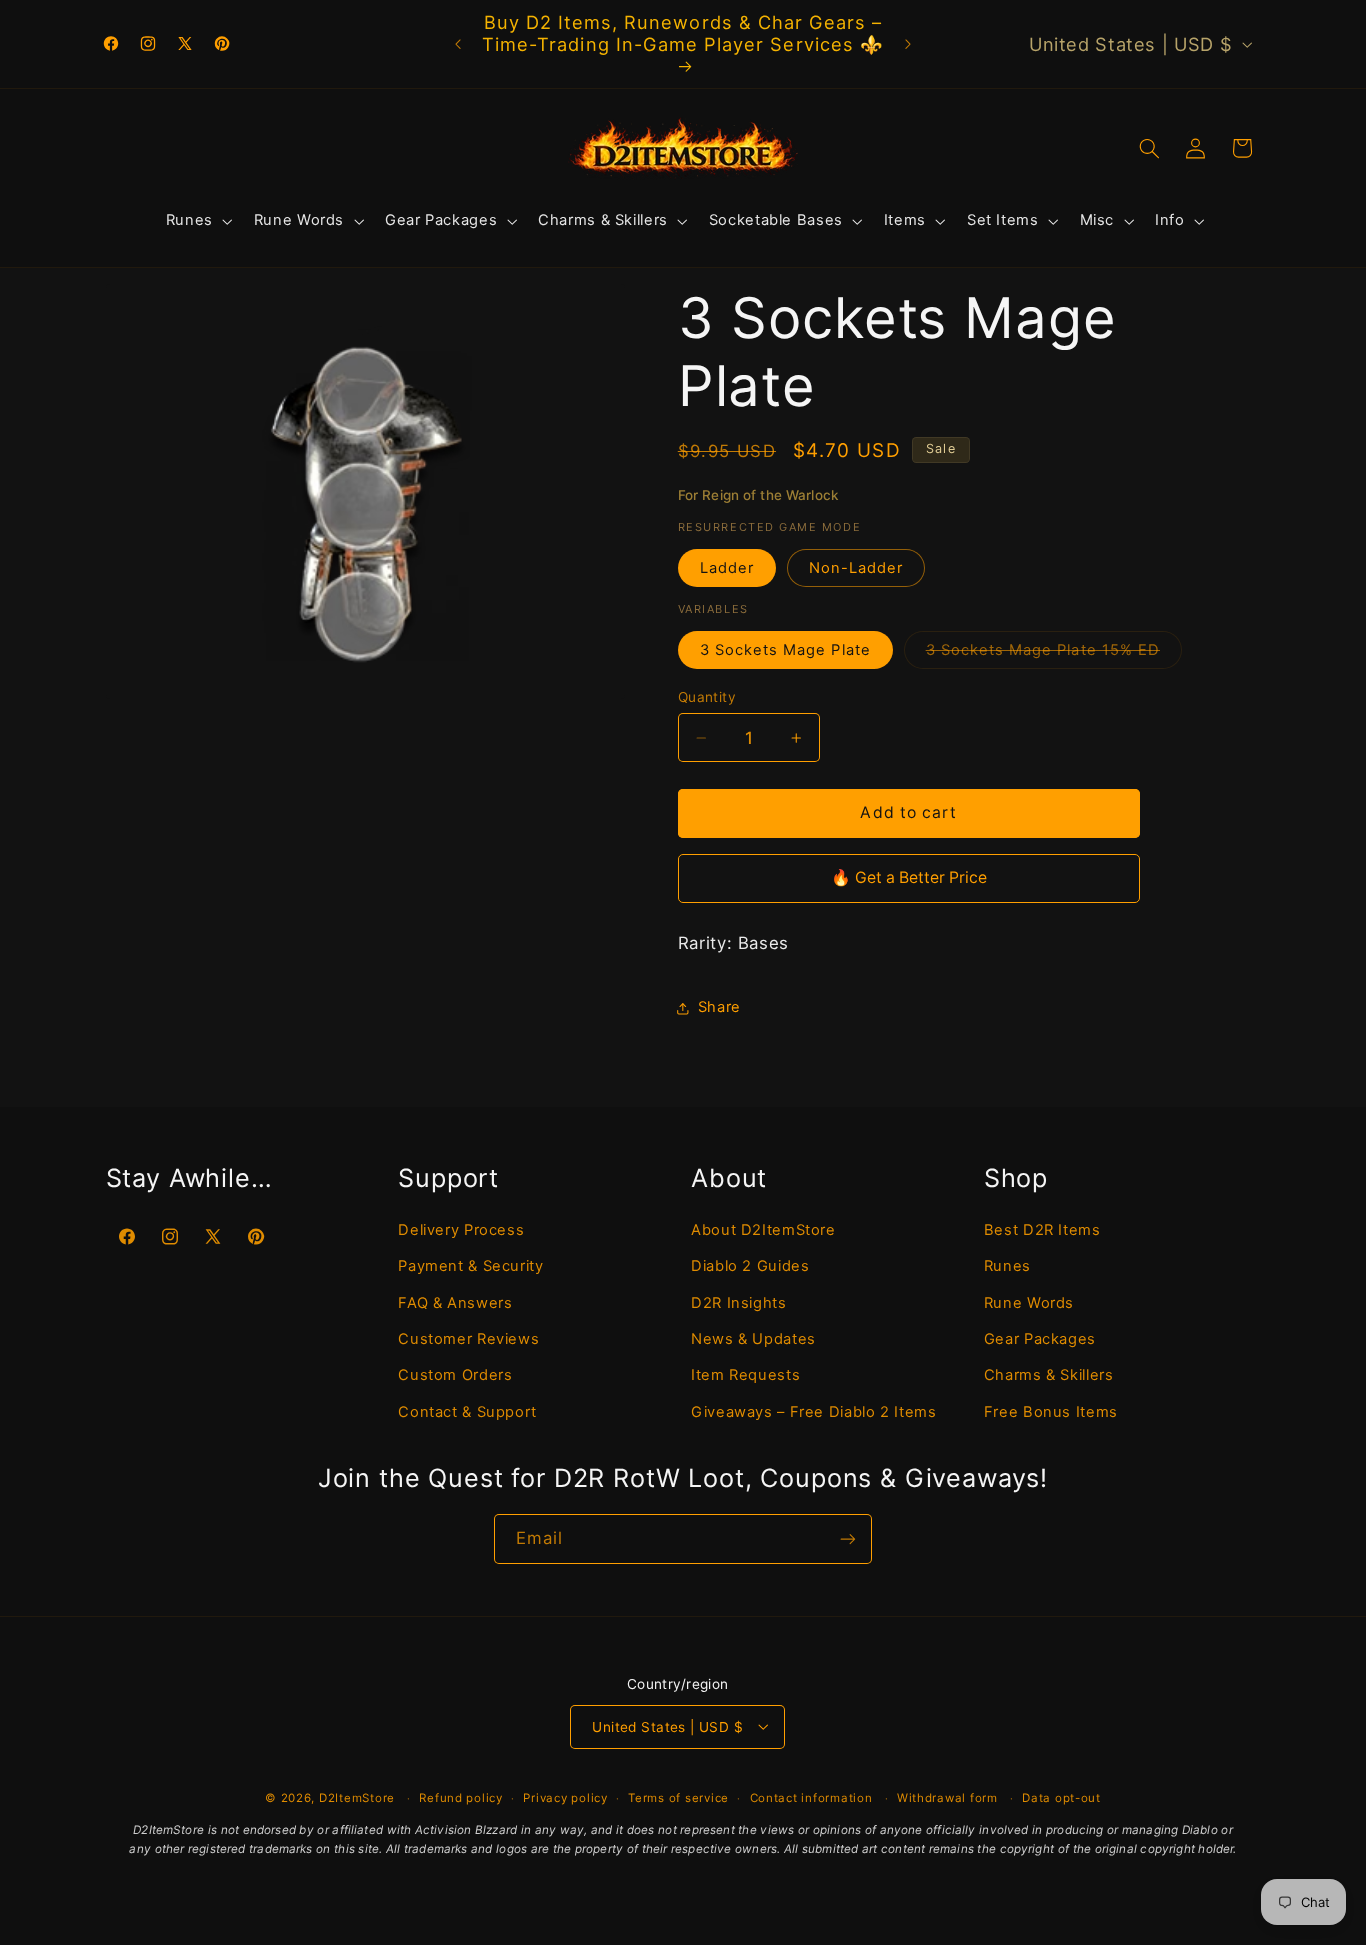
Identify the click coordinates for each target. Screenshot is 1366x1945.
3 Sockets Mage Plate (785, 650)
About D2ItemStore (763, 1230)
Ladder (727, 568)
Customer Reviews (468, 1339)
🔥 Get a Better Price (909, 877)
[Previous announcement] (458, 44)
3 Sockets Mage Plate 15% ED (1054, 654)
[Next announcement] (908, 44)
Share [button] (719, 1007)
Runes (1007, 1266)
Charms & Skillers (1049, 1375)
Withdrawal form (947, 1797)
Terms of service (678, 1797)
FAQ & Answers (455, 1303)
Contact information (811, 1797)
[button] (197, 221)
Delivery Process (461, 1230)
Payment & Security (470, 1266)
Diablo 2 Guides (750, 1266)
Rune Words (1029, 1303)
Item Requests (745, 1375)
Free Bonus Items (1051, 1412)
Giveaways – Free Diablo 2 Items (814, 1412)
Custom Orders (455, 1375)
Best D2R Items (1042, 1230)
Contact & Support (467, 1412)
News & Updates (753, 1339)
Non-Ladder (856, 568)
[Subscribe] (848, 1538)
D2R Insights (739, 1303)
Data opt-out (1061, 1797)
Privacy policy (565, 1797)
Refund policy (461, 1797)
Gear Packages (1040, 1339)
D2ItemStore (357, 1798)
